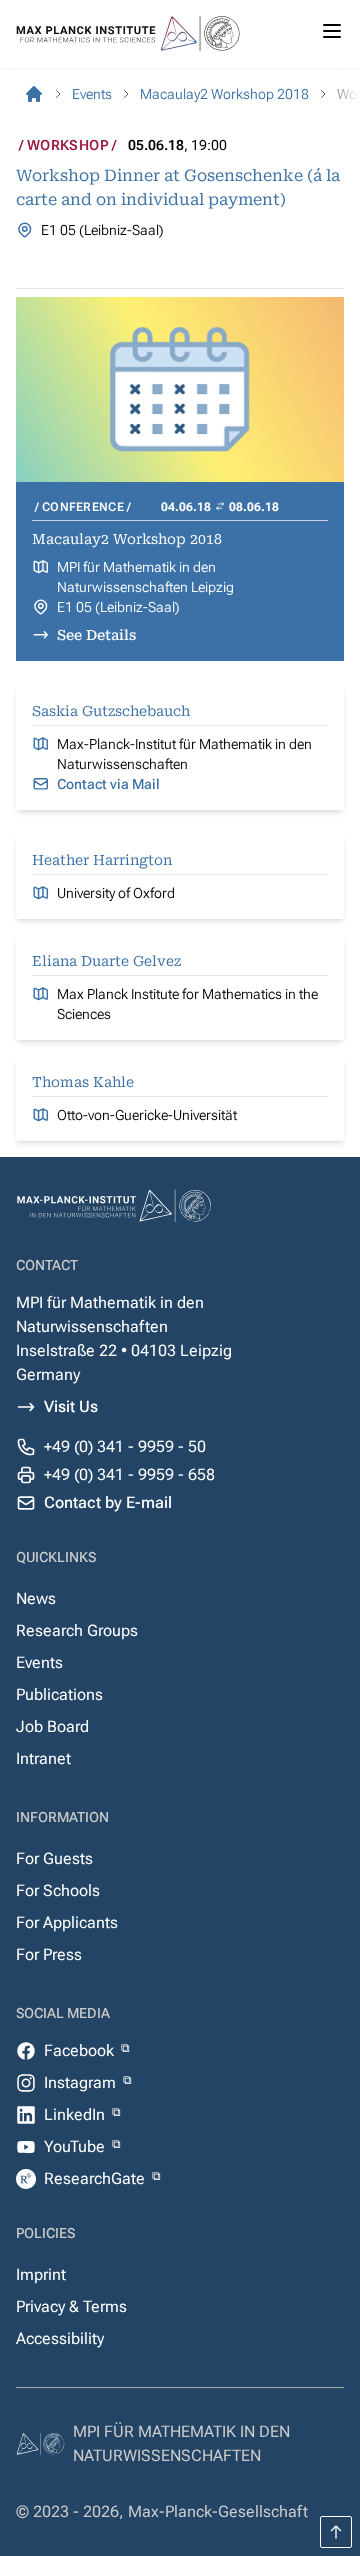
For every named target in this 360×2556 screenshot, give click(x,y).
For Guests (54, 1858)
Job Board (52, 1726)
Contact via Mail (108, 784)
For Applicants (67, 1922)
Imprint (41, 2274)
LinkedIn (76, 2114)
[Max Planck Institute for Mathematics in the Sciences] (34, 94)
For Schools (58, 1890)
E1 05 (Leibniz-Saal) (118, 607)
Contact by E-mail (108, 1502)
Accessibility (60, 2338)
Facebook (81, 2050)
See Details (96, 635)
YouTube (76, 2146)
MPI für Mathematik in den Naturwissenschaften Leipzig (145, 577)
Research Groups (77, 1630)
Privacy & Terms (71, 2306)
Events (39, 1662)
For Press (49, 1954)
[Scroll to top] (336, 2532)
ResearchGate (96, 2178)
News (36, 1598)
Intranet (43, 1758)
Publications (59, 1694)
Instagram (82, 2082)
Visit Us (71, 1406)
